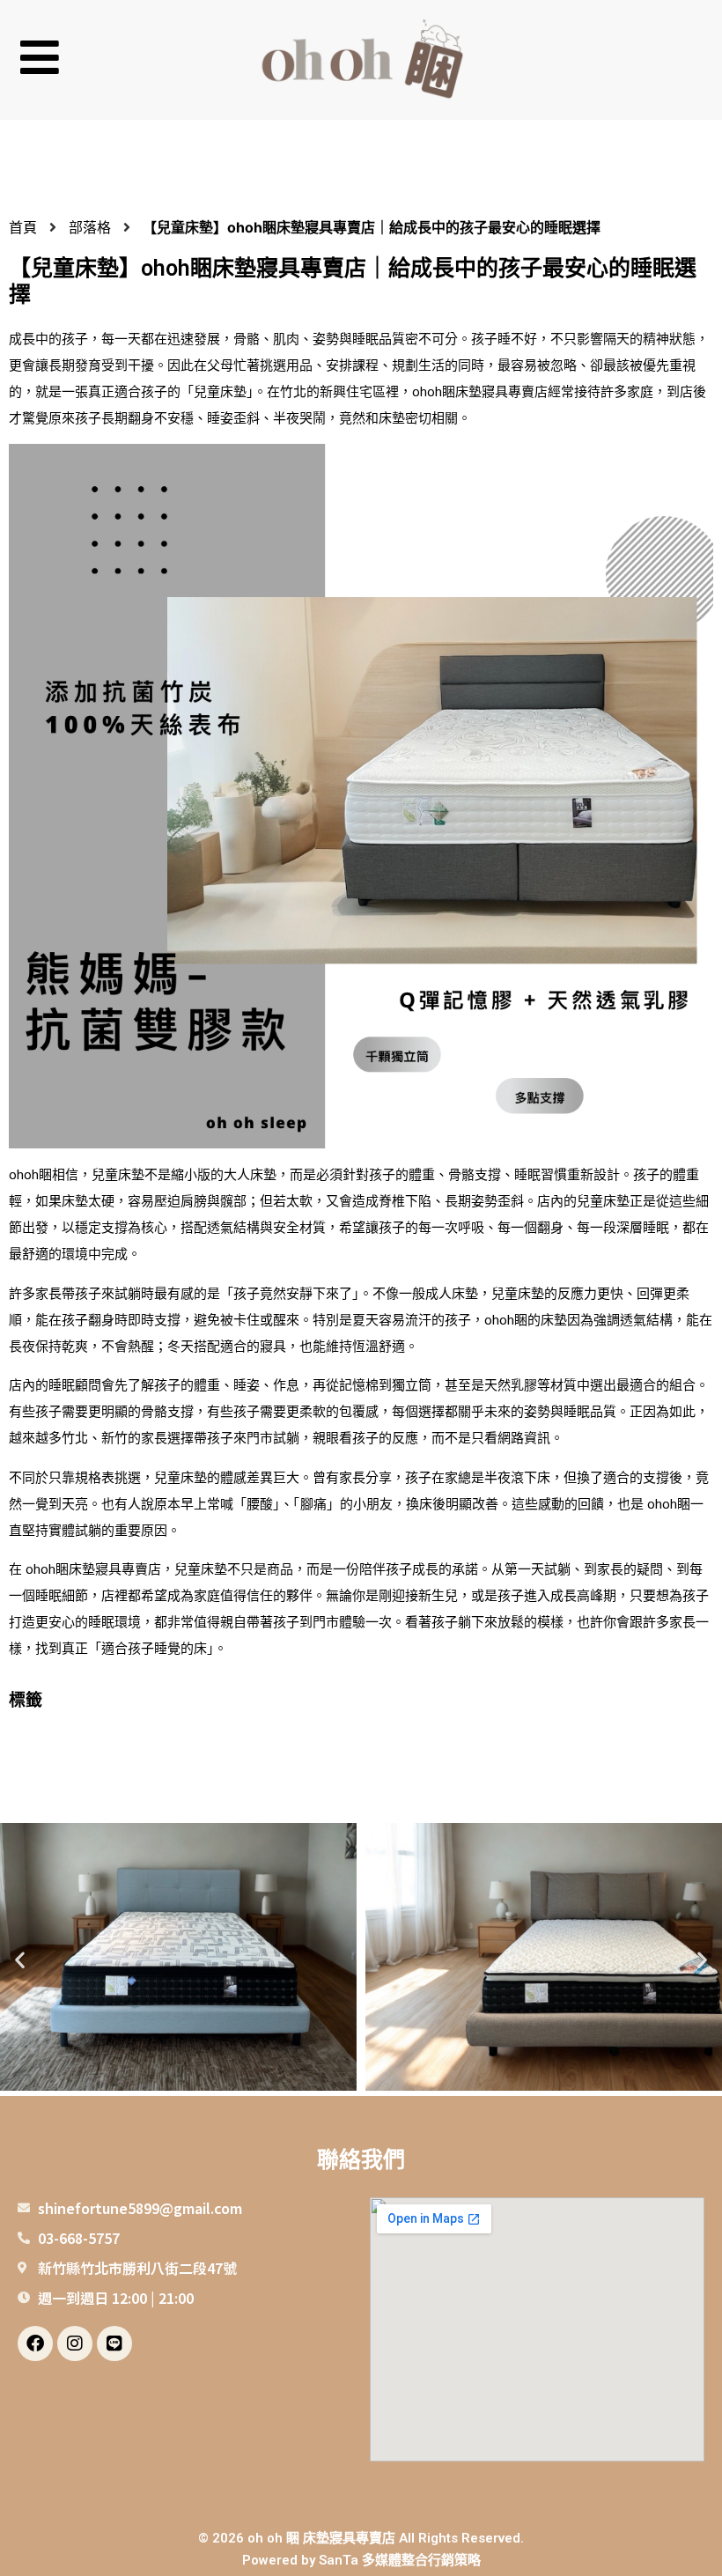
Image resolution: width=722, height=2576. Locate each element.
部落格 (90, 227)
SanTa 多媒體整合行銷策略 (400, 2560)
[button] (123, 60)
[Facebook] (35, 2343)
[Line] (114, 2343)
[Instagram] (75, 2343)
